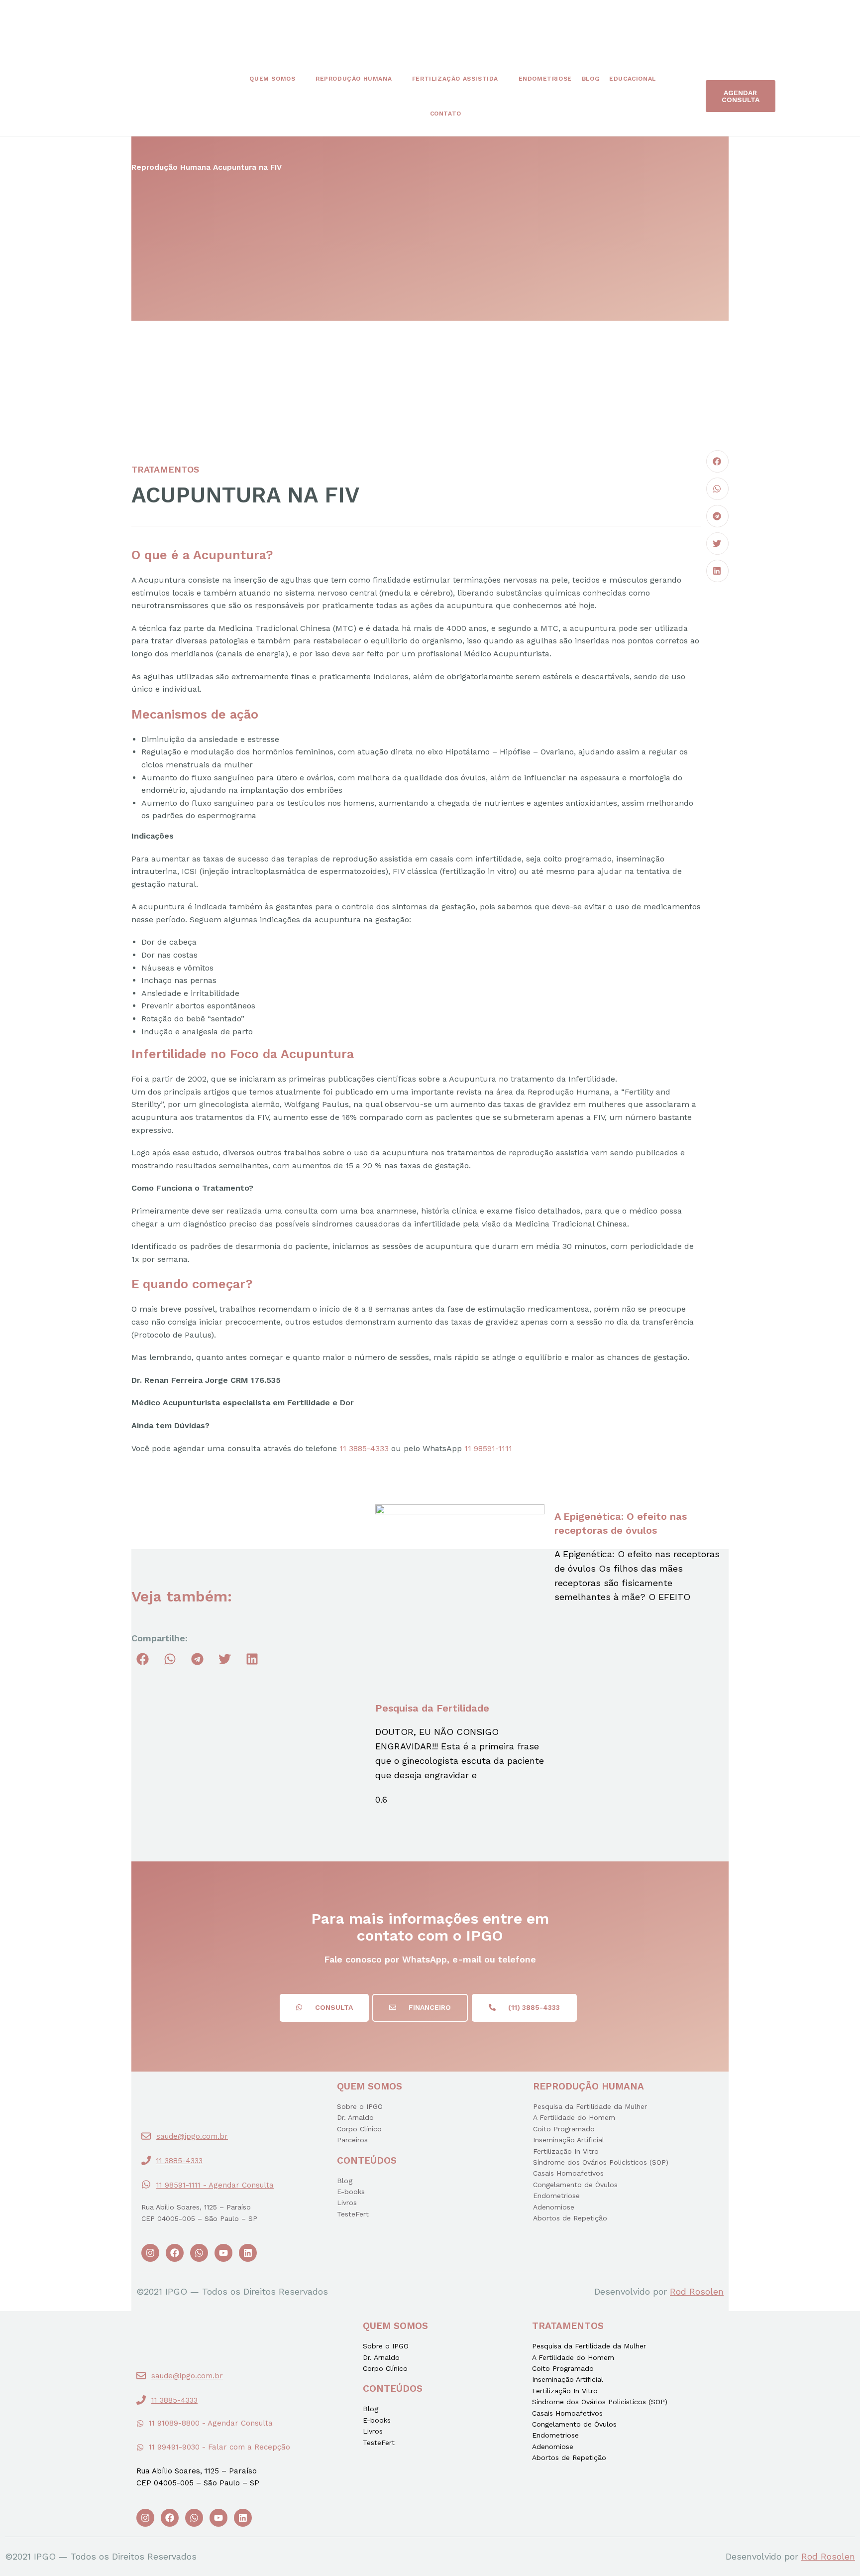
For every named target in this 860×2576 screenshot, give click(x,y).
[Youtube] (223, 2253)
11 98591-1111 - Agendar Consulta (215, 2185)
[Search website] (484, 114)
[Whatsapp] (199, 2253)
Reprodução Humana (171, 167)
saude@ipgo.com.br (192, 2136)
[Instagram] (150, 2253)
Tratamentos (165, 469)
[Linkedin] (248, 2253)
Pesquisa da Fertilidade (432, 1708)
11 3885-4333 (364, 1448)
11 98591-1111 (488, 1448)
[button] (741, 96)
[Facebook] (175, 2253)
